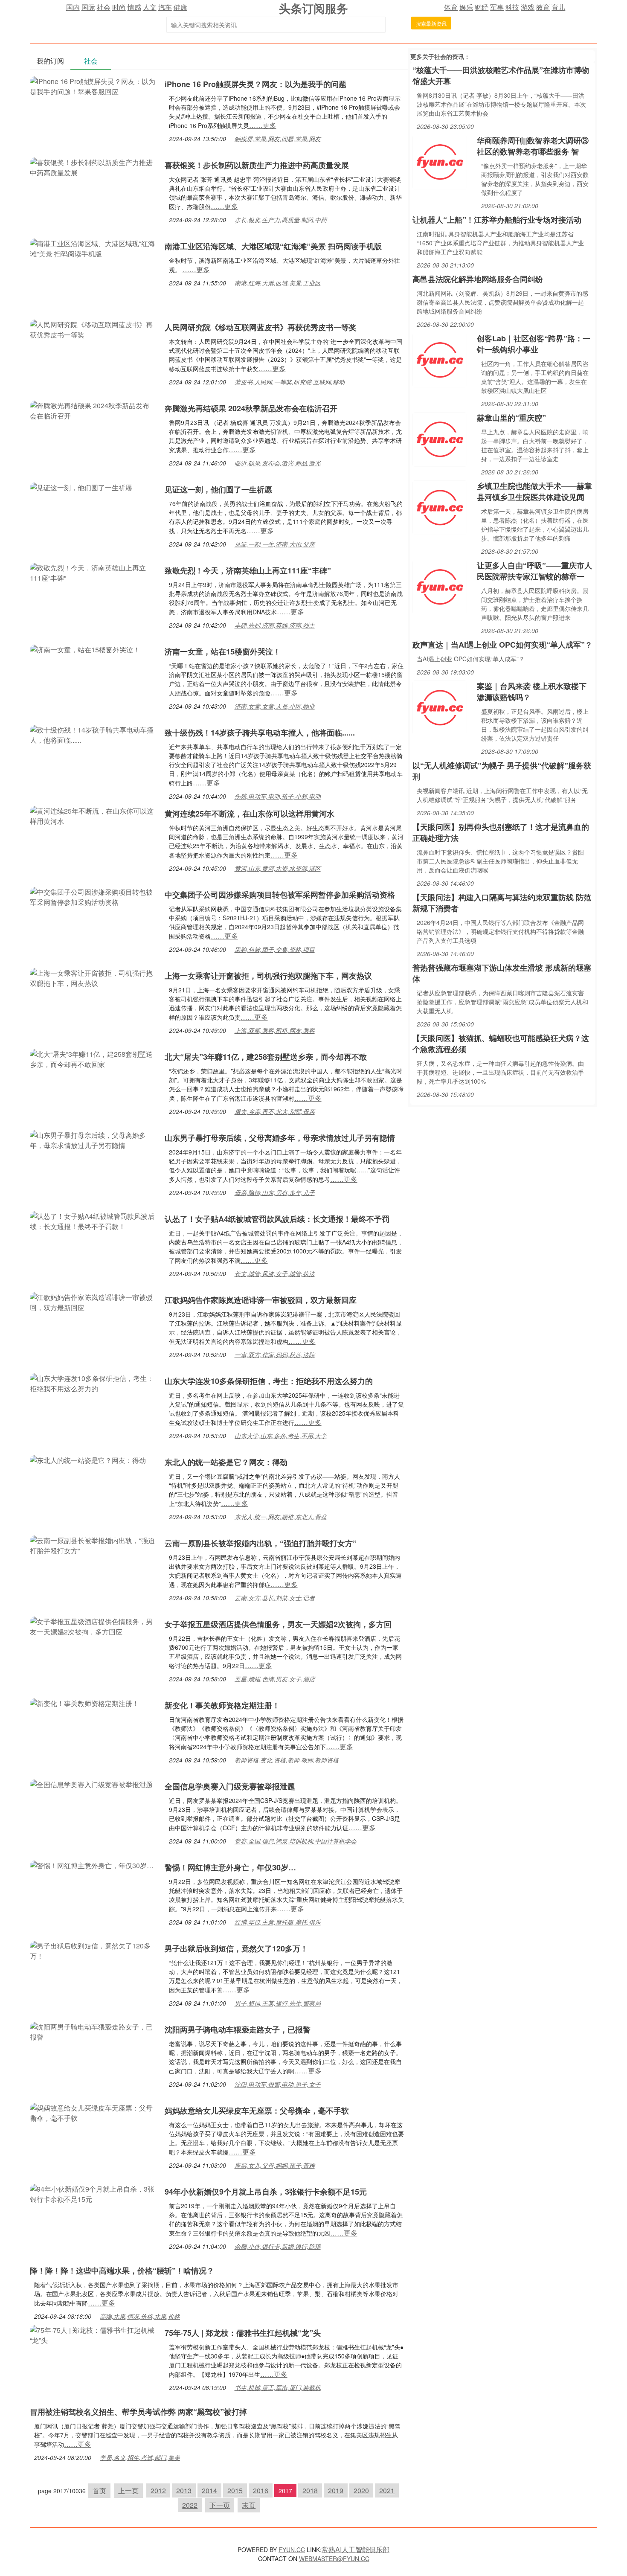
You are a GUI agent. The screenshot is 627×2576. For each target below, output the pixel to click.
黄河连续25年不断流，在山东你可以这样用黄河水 (250, 814)
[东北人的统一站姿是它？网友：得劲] (88, 1459)
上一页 (128, 2490)
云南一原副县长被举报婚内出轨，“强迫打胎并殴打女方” (261, 1543)
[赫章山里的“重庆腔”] (440, 438)
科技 (512, 7)
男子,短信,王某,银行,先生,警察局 (278, 2003)
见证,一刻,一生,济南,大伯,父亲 (275, 544)
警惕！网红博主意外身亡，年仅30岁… (230, 1867)
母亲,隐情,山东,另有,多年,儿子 (275, 1192)
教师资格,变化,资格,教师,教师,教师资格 (287, 1760)
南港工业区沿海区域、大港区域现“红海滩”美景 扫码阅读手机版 (273, 246)
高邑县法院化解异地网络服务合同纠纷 (478, 279)
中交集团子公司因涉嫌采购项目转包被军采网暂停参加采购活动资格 (280, 895)
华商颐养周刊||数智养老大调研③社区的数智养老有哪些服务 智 (533, 146)
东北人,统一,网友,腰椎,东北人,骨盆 (281, 1517)
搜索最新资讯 (431, 23)
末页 (249, 2505)
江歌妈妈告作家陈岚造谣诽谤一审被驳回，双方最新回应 (261, 1300)
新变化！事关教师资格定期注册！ (222, 1705)
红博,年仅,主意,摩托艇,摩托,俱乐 (278, 1922)
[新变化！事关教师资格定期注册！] (84, 1702)
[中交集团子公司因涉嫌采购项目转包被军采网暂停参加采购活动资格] (93, 896)
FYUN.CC (292, 2550)
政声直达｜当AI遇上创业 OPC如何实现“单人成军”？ (502, 645)
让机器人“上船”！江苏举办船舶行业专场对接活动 (497, 220)
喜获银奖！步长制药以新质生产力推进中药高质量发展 (257, 165)
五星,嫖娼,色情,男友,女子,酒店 (275, 1679)
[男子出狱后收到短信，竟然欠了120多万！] (93, 1950)
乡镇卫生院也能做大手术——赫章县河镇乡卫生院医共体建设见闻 (534, 491)
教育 (543, 7)
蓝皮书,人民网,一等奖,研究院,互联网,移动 (290, 382)
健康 (180, 7)
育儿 (558, 7)
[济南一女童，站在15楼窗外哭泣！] (85, 649)
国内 (73, 7)
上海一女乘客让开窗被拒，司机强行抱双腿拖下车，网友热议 (268, 976)
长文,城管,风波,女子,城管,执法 (275, 1273)
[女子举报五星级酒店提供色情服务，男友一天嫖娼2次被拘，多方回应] (93, 1626)
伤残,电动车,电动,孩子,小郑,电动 (278, 796)
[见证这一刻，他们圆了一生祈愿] (81, 487)
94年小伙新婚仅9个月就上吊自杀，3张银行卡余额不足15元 (266, 2192)
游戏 (528, 7)
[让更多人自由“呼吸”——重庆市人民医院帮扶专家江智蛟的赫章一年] (440, 586)
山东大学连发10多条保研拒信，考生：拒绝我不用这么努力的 (269, 1381)
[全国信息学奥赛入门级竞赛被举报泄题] (91, 1784)
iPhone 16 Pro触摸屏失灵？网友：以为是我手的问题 (255, 84)
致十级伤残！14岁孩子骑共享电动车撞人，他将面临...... (260, 733)
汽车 (165, 7)
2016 (261, 2490)
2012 (158, 2490)
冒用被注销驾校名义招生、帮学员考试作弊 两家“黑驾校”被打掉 (138, 2412)
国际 (88, 7)
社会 (104, 7)
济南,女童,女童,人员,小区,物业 (275, 706)
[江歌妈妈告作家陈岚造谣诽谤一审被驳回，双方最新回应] (93, 1301)
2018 (310, 2490)
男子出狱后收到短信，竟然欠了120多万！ (236, 1948)
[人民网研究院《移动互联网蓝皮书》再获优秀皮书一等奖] (93, 329)
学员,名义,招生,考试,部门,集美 (140, 2457)
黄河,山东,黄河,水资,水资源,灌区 (278, 868)
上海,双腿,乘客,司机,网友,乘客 (275, 1030)
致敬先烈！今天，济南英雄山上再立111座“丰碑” (248, 570)
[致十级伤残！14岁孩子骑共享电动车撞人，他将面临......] (93, 734)
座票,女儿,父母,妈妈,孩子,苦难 (275, 2165)
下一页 (220, 2505)
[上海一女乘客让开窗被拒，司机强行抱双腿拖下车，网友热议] (93, 977)
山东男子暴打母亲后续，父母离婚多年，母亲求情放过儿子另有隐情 (280, 1138)
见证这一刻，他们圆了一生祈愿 (218, 489)
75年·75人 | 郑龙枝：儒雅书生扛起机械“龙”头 (243, 2333)
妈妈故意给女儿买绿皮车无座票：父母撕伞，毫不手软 (257, 2111)
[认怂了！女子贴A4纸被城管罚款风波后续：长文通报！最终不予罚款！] (93, 1220)
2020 (361, 2490)
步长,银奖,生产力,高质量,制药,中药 (281, 220)
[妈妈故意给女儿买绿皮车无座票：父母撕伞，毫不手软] (93, 2112)
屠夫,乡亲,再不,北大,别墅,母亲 (275, 1111)
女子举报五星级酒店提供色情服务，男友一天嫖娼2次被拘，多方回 (278, 1624)
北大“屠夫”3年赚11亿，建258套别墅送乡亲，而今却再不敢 (266, 1057)
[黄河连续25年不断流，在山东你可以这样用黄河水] (93, 815)
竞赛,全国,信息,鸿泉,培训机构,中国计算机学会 (296, 1841)
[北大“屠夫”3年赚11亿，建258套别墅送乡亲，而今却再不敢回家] (93, 1058)
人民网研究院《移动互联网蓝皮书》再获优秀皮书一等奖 (261, 327)
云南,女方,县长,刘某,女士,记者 (275, 1598)
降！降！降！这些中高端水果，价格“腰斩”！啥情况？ (122, 2271)
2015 (235, 2490)
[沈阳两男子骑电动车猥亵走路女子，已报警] (93, 2031)
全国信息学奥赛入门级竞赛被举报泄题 (230, 1786)
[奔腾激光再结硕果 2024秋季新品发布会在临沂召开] (93, 410)
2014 (209, 2490)
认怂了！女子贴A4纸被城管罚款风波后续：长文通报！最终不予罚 (277, 1219)
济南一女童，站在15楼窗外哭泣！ (223, 651)
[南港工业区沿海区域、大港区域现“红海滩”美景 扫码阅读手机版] (93, 248)
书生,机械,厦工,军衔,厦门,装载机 (278, 2387)
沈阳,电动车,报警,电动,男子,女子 (278, 2084)
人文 (150, 7)
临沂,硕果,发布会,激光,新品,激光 (278, 463)
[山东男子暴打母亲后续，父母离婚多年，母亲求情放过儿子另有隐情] (93, 1139)
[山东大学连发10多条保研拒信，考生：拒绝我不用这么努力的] (93, 1382)
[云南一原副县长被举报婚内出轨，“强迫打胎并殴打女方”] (93, 1545)
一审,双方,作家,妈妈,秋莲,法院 (275, 1355)
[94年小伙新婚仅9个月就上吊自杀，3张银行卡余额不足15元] (93, 2193)
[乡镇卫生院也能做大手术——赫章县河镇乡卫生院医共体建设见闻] (440, 507)
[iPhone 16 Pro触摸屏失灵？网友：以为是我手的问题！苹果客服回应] (93, 86)
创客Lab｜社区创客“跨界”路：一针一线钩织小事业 (534, 344)
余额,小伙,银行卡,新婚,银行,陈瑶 (278, 2246)
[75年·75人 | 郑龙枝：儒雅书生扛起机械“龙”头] (93, 2334)
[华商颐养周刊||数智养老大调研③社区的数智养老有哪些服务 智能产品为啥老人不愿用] (440, 161)
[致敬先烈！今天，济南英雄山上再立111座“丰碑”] (93, 572)
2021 (387, 2490)
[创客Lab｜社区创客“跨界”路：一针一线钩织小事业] (440, 359)
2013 (184, 2490)
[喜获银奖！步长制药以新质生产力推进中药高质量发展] (93, 167)
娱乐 (466, 7)
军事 (497, 7)
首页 (99, 2490)
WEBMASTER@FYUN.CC (334, 2559)
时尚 (119, 7)
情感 (134, 7)
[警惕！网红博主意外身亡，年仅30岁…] (92, 1865)
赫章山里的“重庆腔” (511, 418)
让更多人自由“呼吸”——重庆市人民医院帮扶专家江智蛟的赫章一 (534, 571)
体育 (451, 7)
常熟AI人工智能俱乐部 (356, 2549)
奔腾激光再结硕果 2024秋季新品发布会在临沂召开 (251, 408)
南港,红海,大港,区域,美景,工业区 (278, 283)
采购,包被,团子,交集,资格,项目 (275, 949)
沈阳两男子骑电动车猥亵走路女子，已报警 (238, 2029)
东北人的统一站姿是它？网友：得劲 (226, 1462)
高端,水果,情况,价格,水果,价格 (140, 2316)
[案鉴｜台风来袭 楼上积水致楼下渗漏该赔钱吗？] (440, 707)
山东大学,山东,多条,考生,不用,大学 (281, 1436)
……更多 (263, 125)
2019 (336, 2490)
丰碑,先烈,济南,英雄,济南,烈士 (275, 625)
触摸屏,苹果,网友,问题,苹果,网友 (278, 139)
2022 (190, 2505)
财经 (482, 7)
